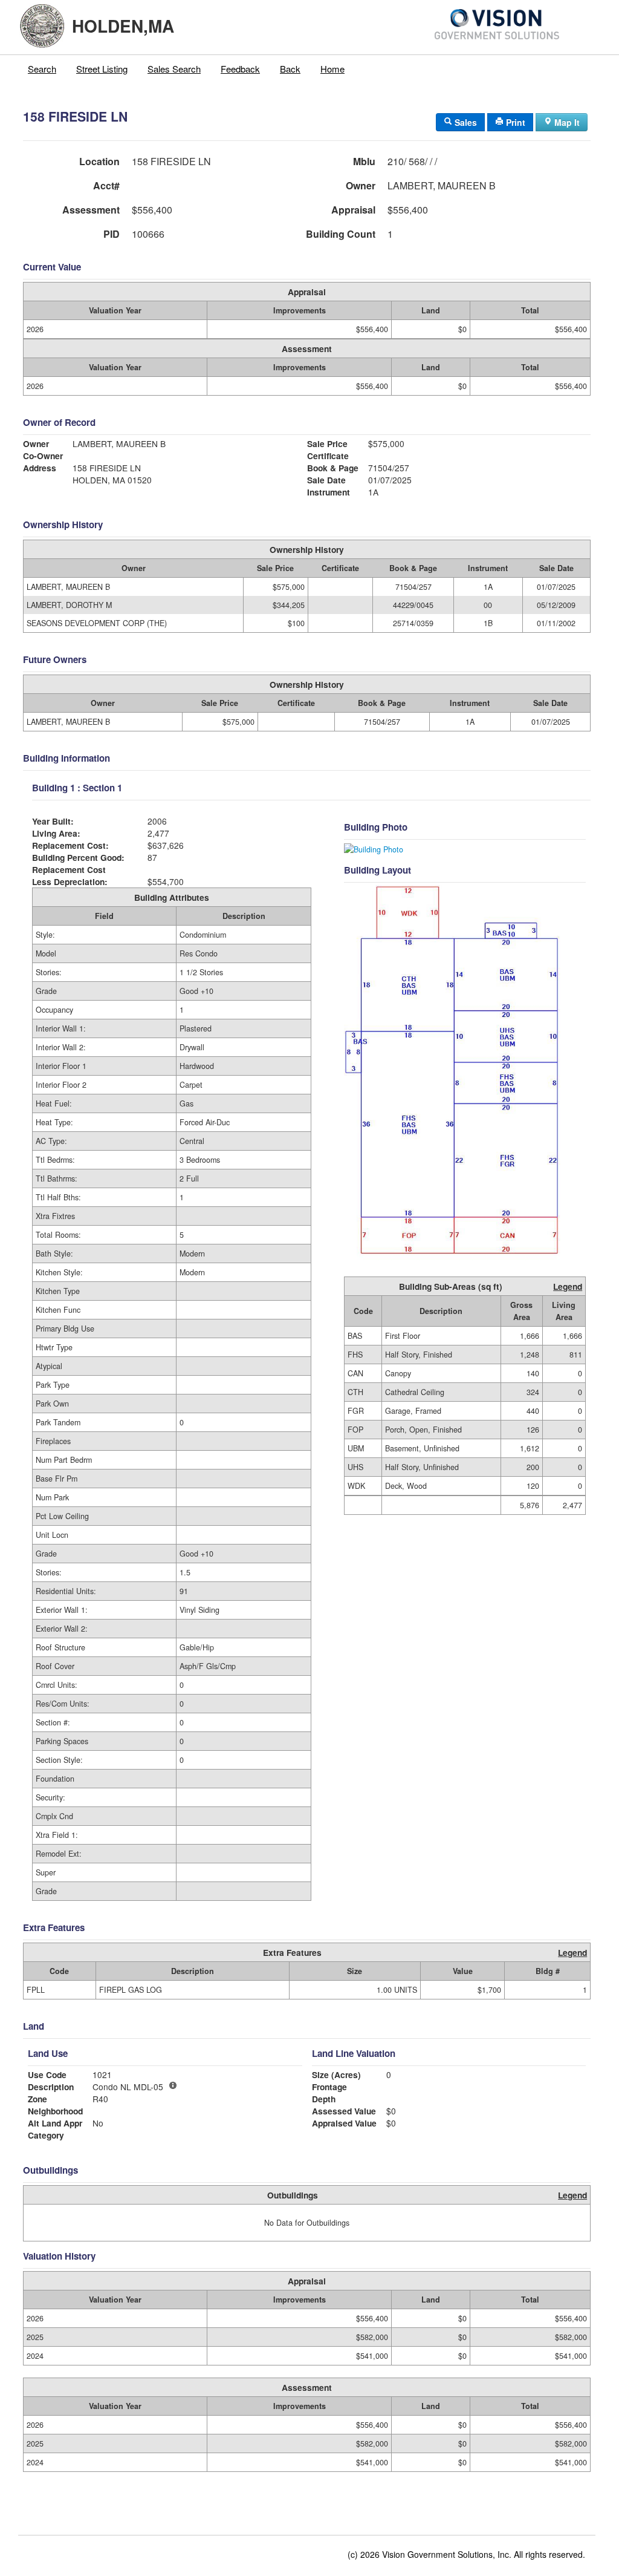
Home (332, 69)
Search (42, 69)
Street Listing (102, 69)
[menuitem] (42, 69)
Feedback (240, 69)
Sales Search (174, 69)
